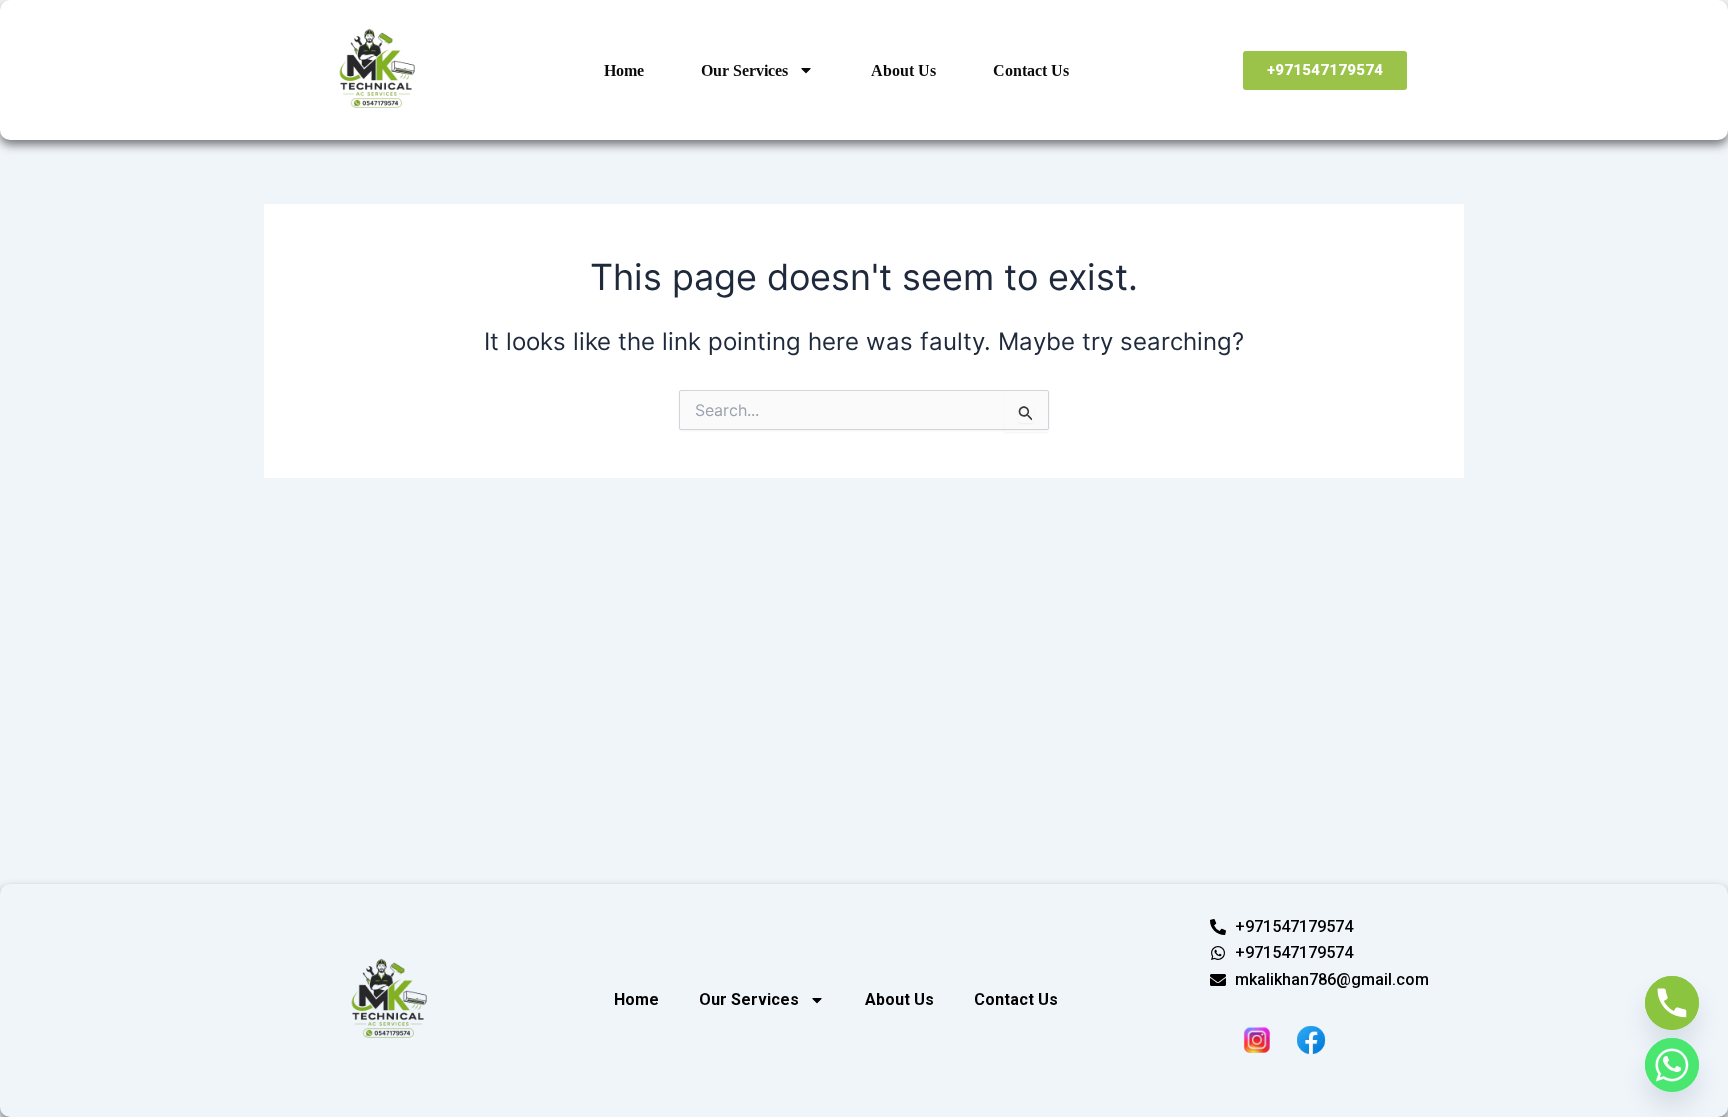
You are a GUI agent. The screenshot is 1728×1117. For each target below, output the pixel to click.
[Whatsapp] (1672, 1065)
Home (624, 70)
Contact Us (1031, 70)
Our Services (744, 70)
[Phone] (1672, 1003)
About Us (903, 70)
